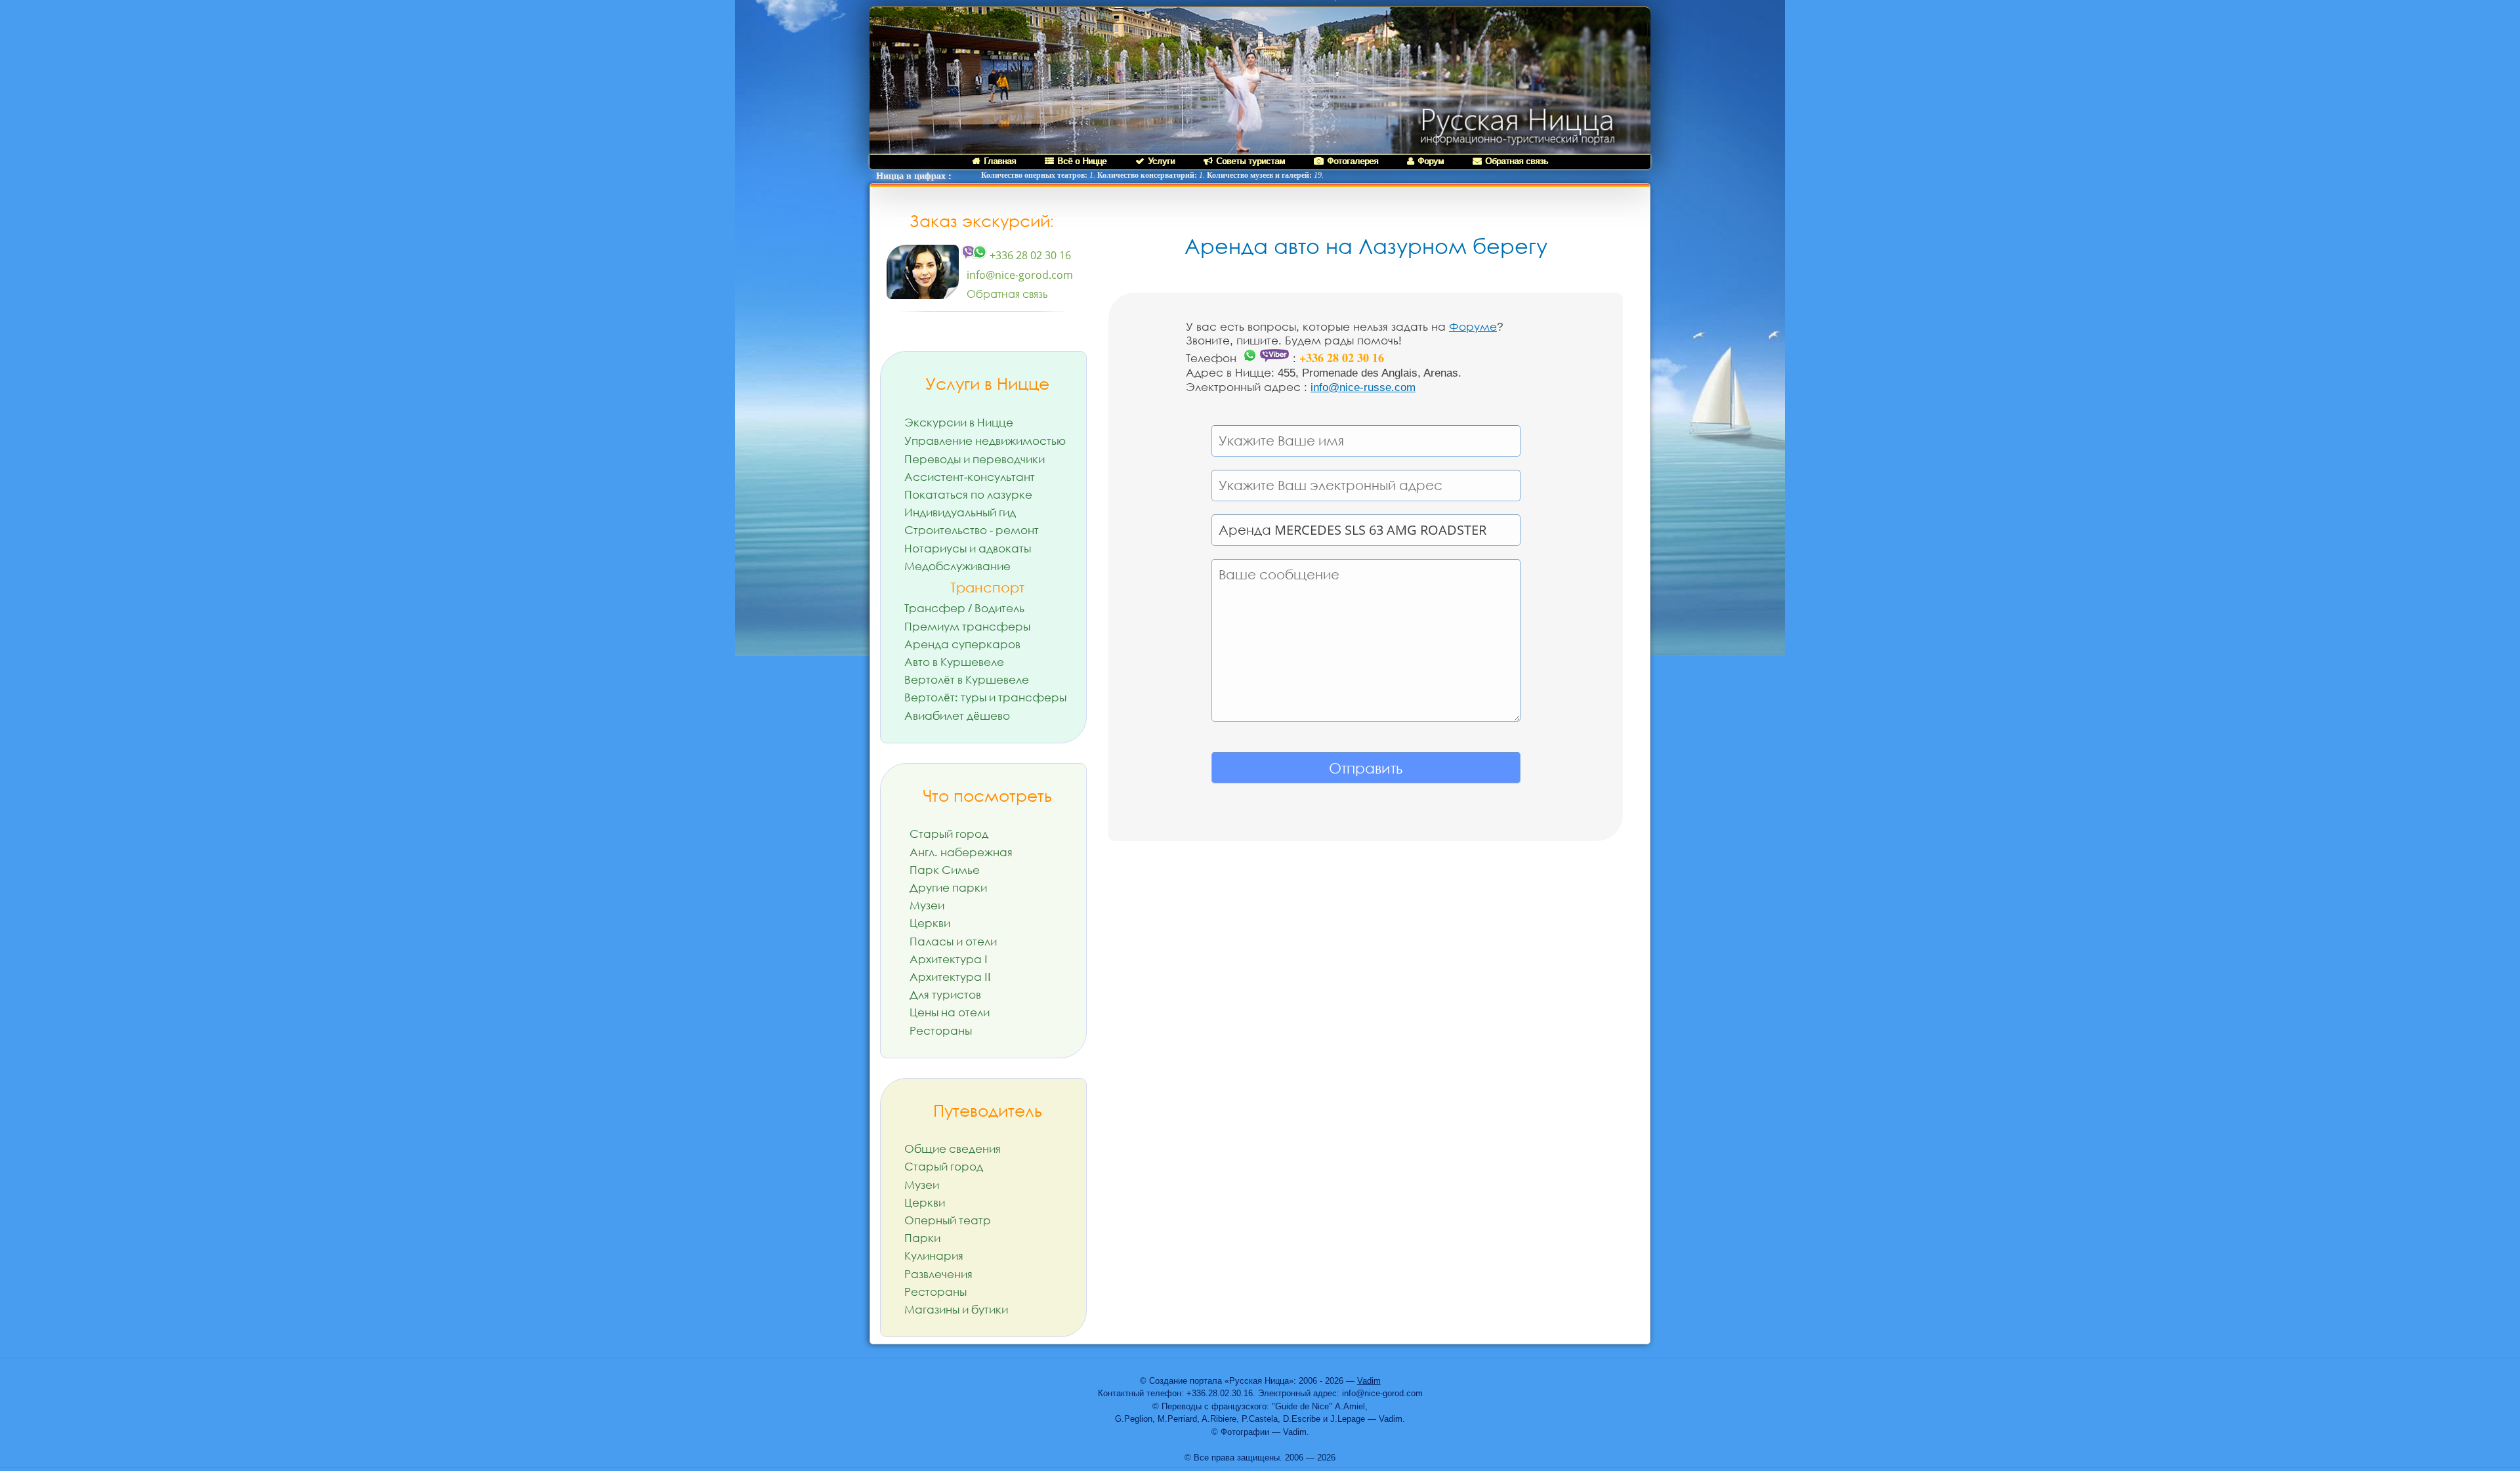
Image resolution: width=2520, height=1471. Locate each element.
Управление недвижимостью (985, 441)
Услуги (1161, 161)
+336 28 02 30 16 (1029, 255)
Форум (1431, 161)
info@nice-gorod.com (1020, 275)
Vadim (1369, 1381)
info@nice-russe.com (1363, 387)
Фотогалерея (1353, 161)
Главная (1000, 161)
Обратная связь (1517, 161)
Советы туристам (1250, 161)
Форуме (1473, 327)
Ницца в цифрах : (914, 176)
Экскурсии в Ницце (959, 422)
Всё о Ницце (1082, 161)
